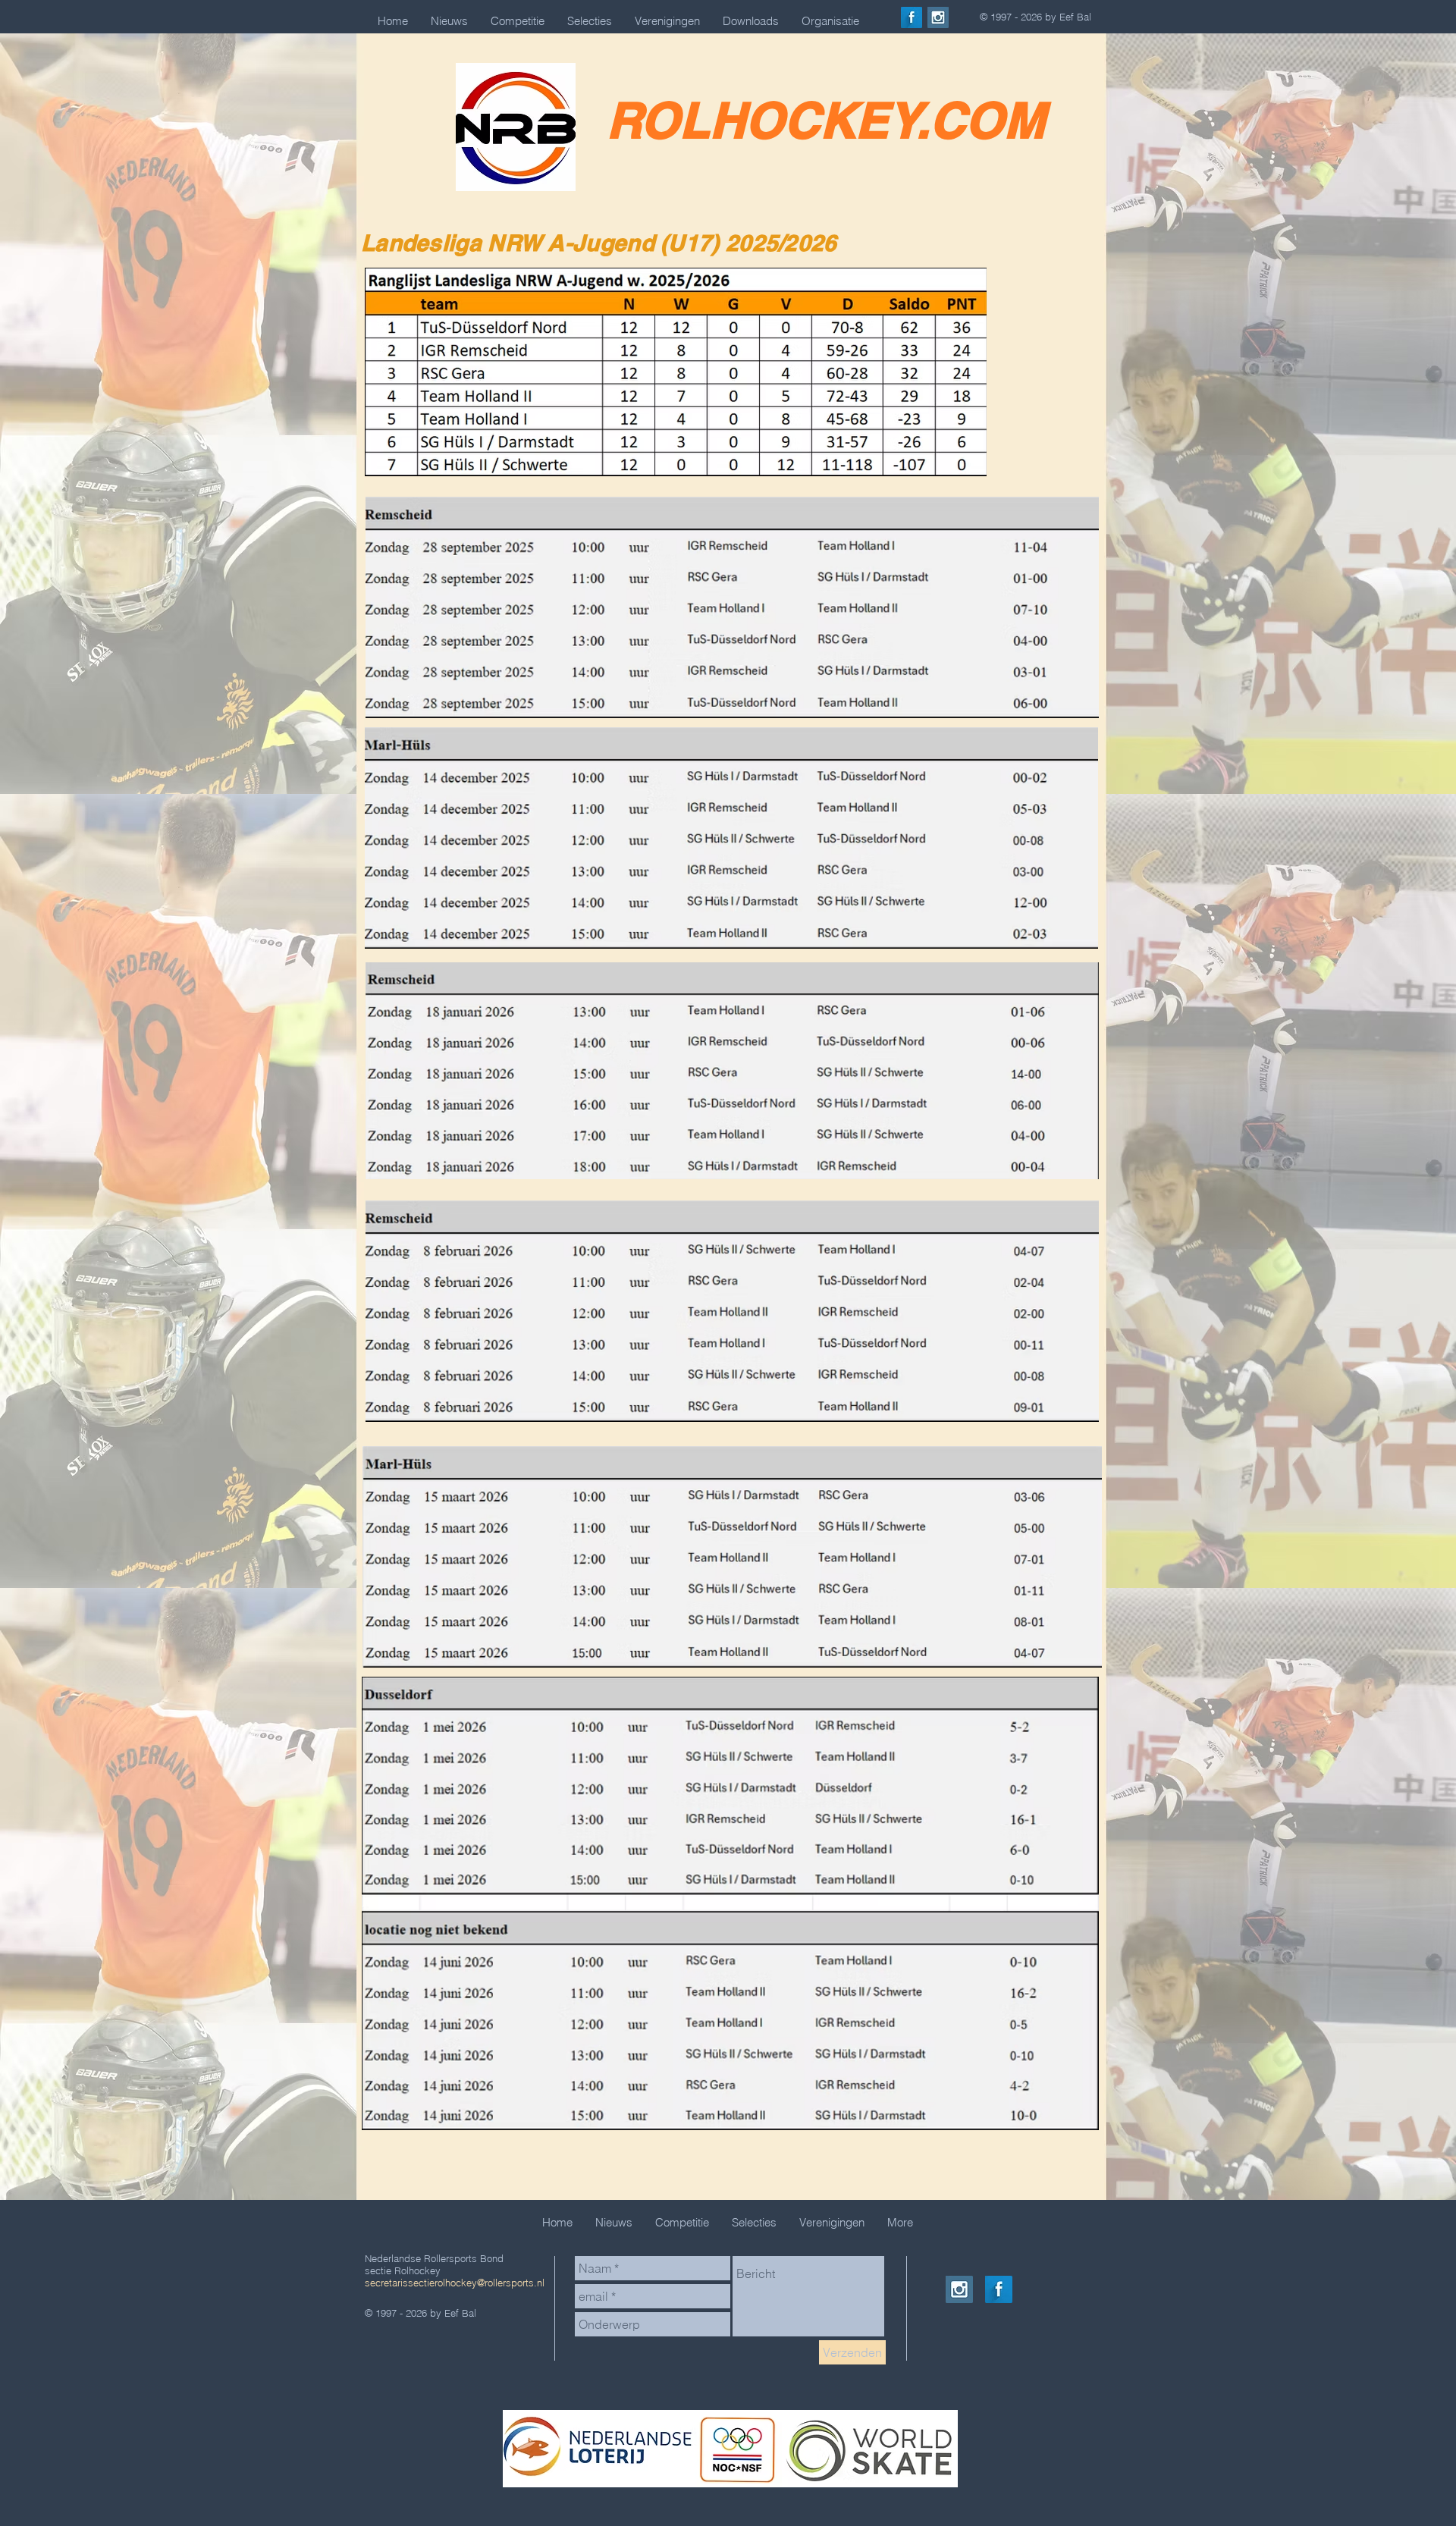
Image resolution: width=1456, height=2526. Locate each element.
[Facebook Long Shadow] (912, 17)
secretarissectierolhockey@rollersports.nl (455, 2283)
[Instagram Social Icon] (938, 17)
